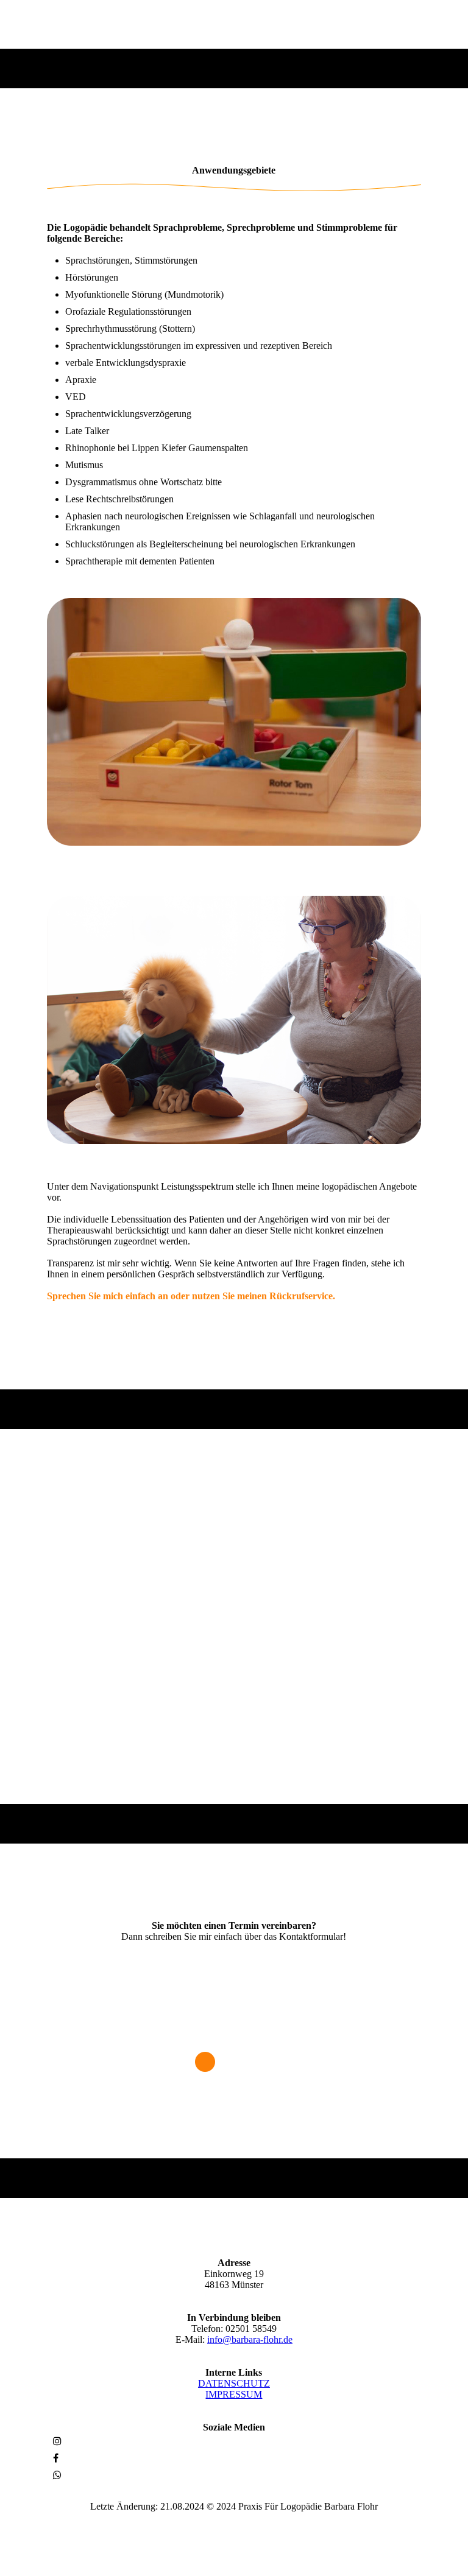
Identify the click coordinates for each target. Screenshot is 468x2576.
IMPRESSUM (234, 2394)
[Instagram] (57, 2441)
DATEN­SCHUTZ (234, 2383)
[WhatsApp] (57, 2475)
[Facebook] (56, 2458)
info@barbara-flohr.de (250, 2339)
